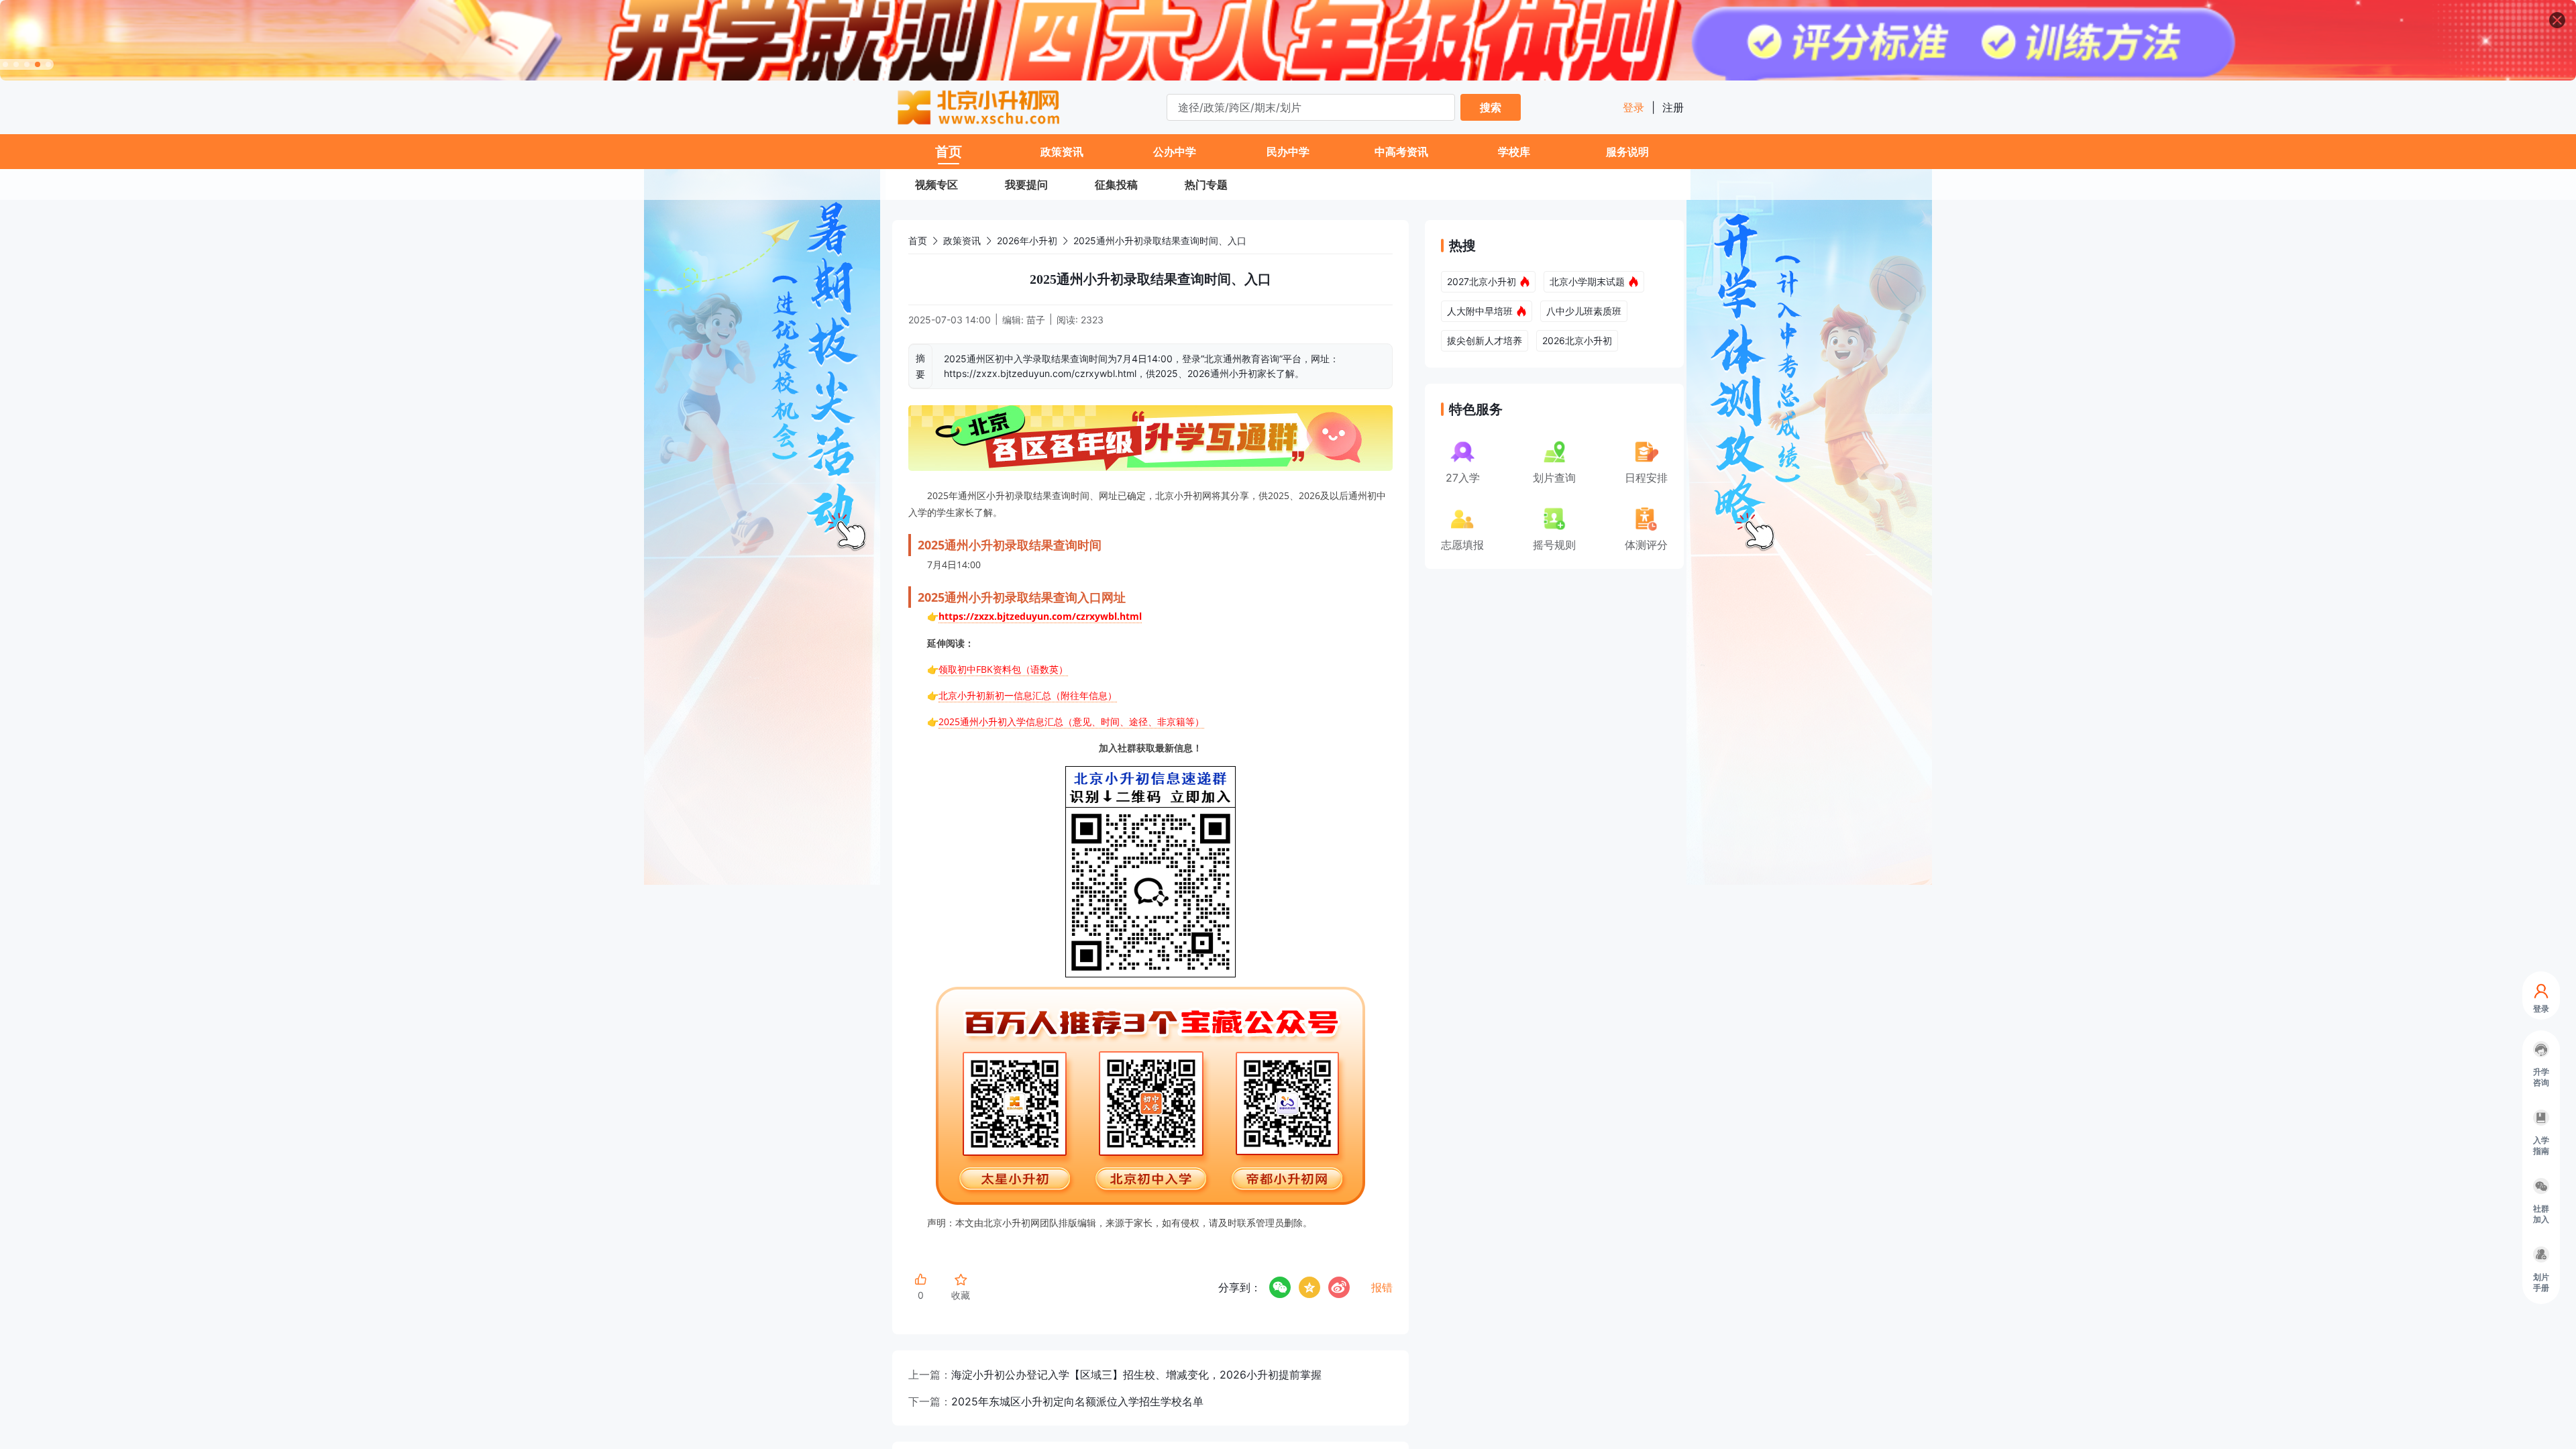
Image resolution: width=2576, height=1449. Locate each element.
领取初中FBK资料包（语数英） (1003, 669)
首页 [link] (918, 240)
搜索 (1491, 107)
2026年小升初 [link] (1027, 240)
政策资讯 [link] (962, 240)
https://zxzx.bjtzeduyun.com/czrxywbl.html (1040, 616)
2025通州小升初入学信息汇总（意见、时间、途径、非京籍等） (1071, 721)
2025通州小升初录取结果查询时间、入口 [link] (1160, 240)
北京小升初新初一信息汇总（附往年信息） (1028, 695)
